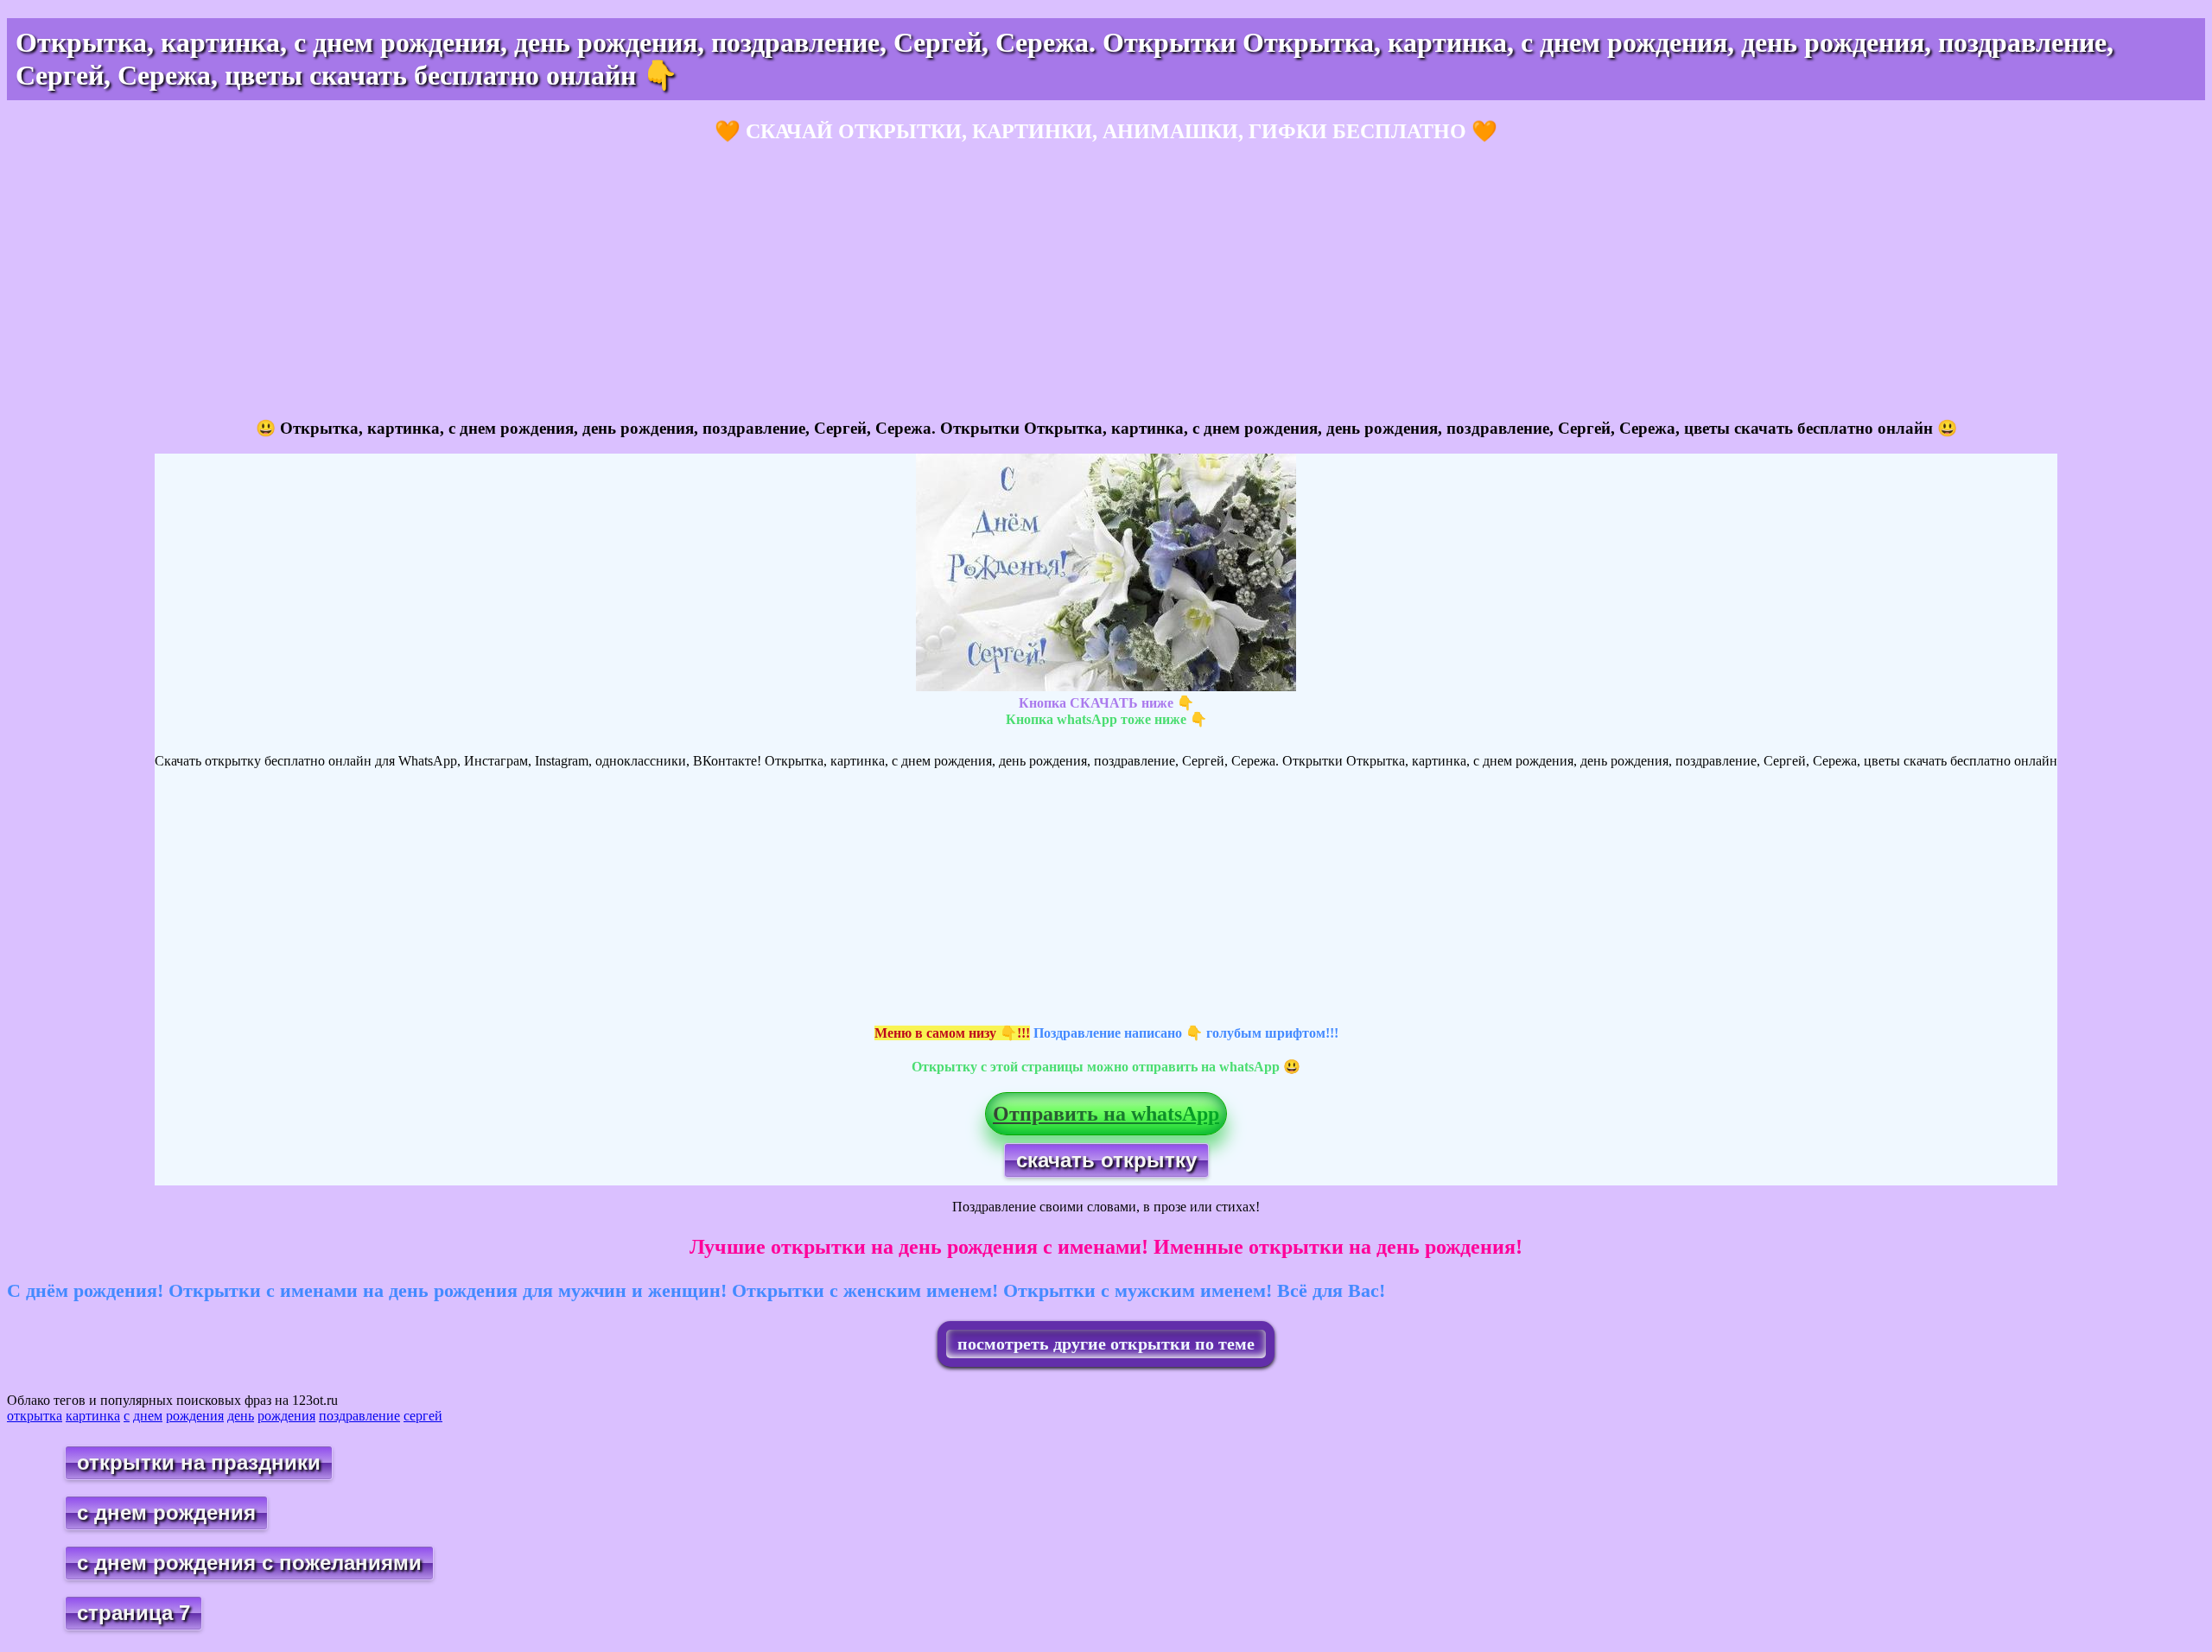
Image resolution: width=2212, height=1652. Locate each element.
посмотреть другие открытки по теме (1106, 1344)
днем (148, 1416)
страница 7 (133, 1613)
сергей (423, 1416)
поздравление (359, 1416)
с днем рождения (166, 1512)
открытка (35, 1416)
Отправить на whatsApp (1106, 1114)
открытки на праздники (199, 1462)
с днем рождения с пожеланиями (249, 1563)
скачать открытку (1106, 1160)
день (241, 1416)
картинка (93, 1416)
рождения (195, 1416)
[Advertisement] (525, 282)
